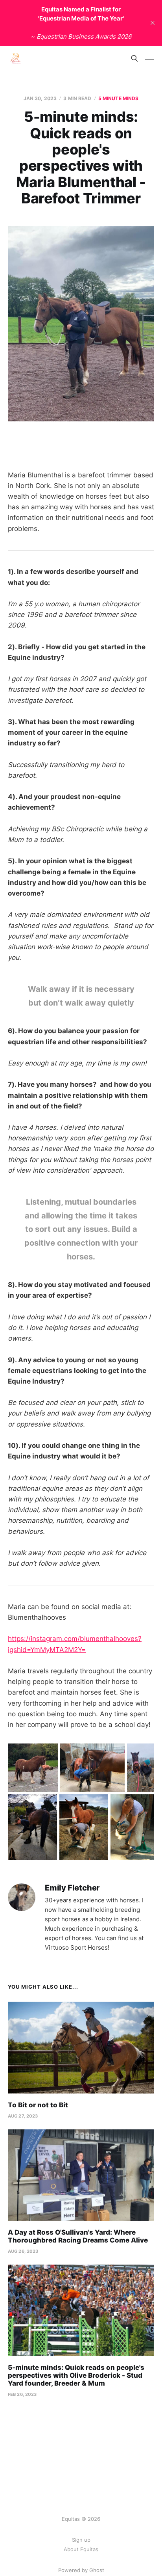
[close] (153, 23)
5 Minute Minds (119, 98)
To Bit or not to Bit (38, 2105)
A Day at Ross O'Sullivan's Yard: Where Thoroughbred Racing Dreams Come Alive (78, 2236)
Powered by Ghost (81, 2570)
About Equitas (81, 2549)
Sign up (81, 2540)
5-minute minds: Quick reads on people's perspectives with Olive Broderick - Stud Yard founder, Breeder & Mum (76, 2375)
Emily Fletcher (72, 1888)
